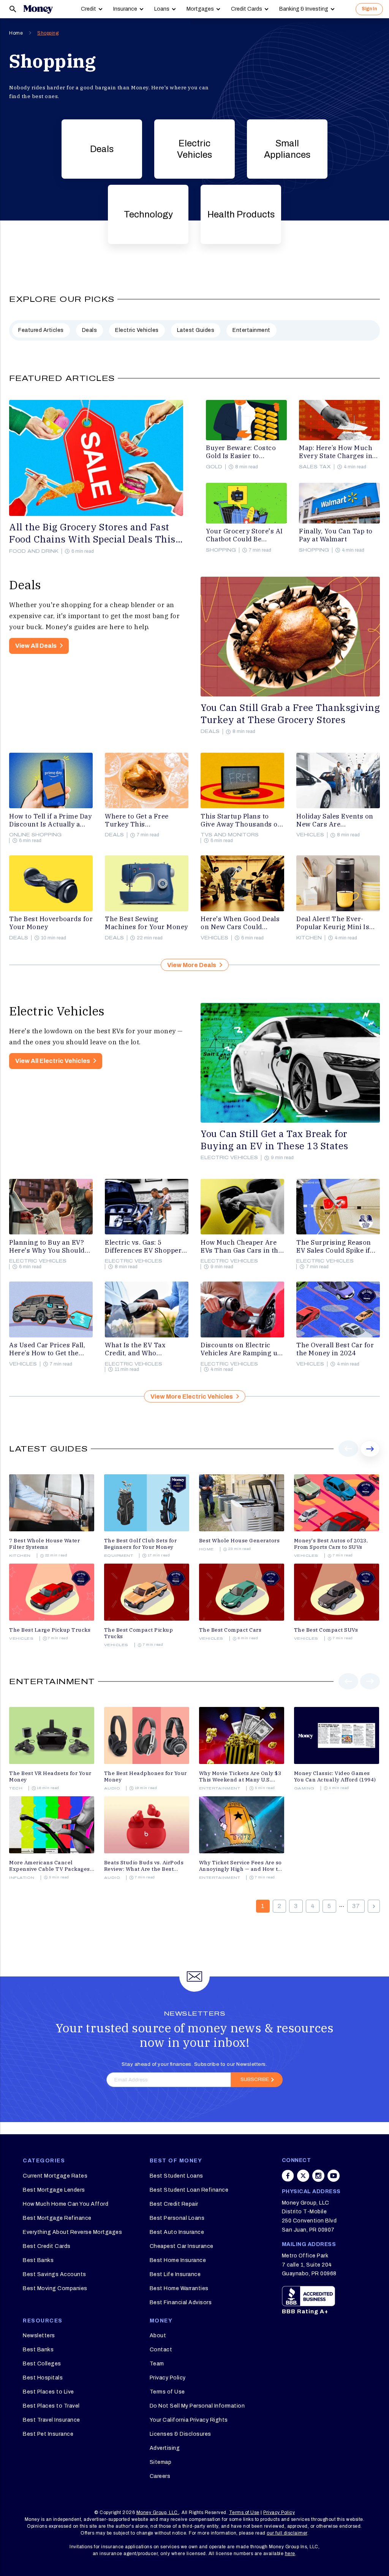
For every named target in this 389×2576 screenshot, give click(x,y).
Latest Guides (196, 330)
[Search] (13, 9)
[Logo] (38, 9)
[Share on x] (303, 2176)
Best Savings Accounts (55, 2274)
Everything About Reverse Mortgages (72, 2232)
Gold (214, 467)
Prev (349, 1456)
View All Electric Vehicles (53, 1061)
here (290, 2554)
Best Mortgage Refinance (57, 2218)
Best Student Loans (176, 2176)
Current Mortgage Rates (55, 2176)
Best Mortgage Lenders (54, 2190)
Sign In (369, 9)
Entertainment (251, 330)
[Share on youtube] (334, 2176)
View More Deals (192, 965)
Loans (162, 9)
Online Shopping (35, 835)
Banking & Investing (304, 9)
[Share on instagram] (318, 2176)
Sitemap (161, 2462)
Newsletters (39, 2336)
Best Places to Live (48, 2392)
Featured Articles (41, 330)
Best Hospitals (43, 2378)
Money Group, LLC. (158, 2513)
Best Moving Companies (55, 2288)
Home (16, 33)
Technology (148, 214)
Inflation (22, 1878)
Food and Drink (34, 551)
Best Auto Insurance (177, 2232)
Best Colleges (42, 2364)
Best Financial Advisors (181, 2302)
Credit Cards (247, 9)
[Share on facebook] (288, 2176)
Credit (89, 9)
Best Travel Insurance (51, 2420)
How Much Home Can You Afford (66, 2204)
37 (356, 1906)
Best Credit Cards (47, 2246)
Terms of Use (167, 2392)
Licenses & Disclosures (180, 2434)
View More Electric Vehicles (192, 1397)
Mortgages (200, 9)
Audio (112, 1788)
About (158, 2336)
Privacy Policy (168, 2378)
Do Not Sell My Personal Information (197, 2406)
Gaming (304, 1788)
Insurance (125, 9)
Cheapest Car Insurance (182, 2246)
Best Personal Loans (177, 2218)
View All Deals (36, 646)
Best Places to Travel (51, 2406)
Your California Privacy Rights (189, 2420)
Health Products (241, 214)
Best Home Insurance (178, 2260)
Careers (160, 2476)
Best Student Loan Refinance (189, 2190)
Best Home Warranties (179, 2288)
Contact (161, 2350)
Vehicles (310, 835)
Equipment (119, 1556)
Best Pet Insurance (48, 2434)
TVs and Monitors (230, 835)
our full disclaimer (287, 2533)
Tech (16, 1788)
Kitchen (309, 938)
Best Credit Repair (174, 2204)
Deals (102, 149)
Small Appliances (287, 149)
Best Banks (38, 2260)
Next (370, 1456)
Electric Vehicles (194, 149)
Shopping (48, 33)
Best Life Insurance (175, 2274)
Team (157, 2364)
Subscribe (255, 2080)
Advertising (165, 2448)
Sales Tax (315, 467)
